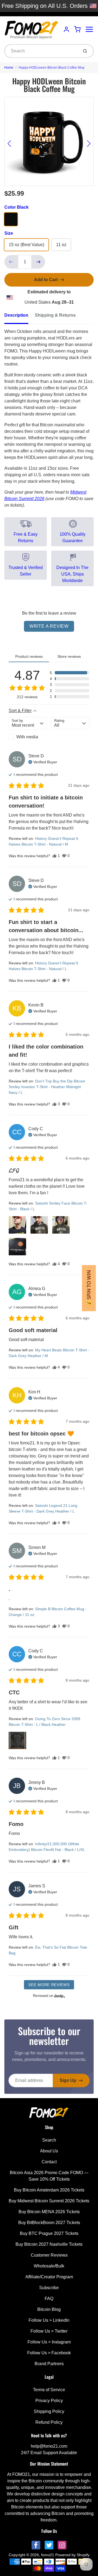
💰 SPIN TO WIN (89, 1288)
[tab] (20, 317)
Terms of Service (49, 2390)
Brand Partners (49, 2364)
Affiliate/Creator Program (49, 2277)
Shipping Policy (49, 2411)
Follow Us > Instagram (49, 2342)
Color (16, 207)
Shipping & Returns (55, 315)
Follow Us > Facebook (49, 2353)
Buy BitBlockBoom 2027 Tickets (49, 2223)
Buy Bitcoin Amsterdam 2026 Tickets (49, 2190)
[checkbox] (28, 737)
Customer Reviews (49, 2255)
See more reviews (49, 1985)
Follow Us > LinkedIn (49, 2320)
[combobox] (41, 51)
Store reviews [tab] (69, 656)
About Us (49, 2151)
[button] (70, 673)
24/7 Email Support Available (49, 2453)
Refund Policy (49, 2422)
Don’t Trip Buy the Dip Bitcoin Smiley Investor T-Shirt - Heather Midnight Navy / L (47, 1087)
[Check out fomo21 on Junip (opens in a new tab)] (59, 1996)
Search (49, 2140)
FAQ (49, 2299)
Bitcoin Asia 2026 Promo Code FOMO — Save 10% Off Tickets (49, 2176)
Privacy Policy (49, 2401)
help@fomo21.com (49, 2446)
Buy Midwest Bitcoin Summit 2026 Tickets (49, 2201)
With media (27, 737)
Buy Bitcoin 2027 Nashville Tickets (49, 2244)
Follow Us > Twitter (49, 2331)
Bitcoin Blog (49, 2309)
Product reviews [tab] (29, 656)
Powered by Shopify (72, 2555)
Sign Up (68, 2080)
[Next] (89, 144)
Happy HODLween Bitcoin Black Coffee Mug (51, 68)
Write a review (49, 626)
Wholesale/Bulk (49, 2266)
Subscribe (49, 2288)
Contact (49, 2162)
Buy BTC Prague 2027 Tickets (49, 2233)
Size (9, 233)
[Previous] (9, 144)
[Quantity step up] (38, 262)
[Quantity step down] (11, 262)
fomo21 (48, 2555)
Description (16, 315)
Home (9, 68)
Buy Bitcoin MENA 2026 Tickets (49, 2212)
